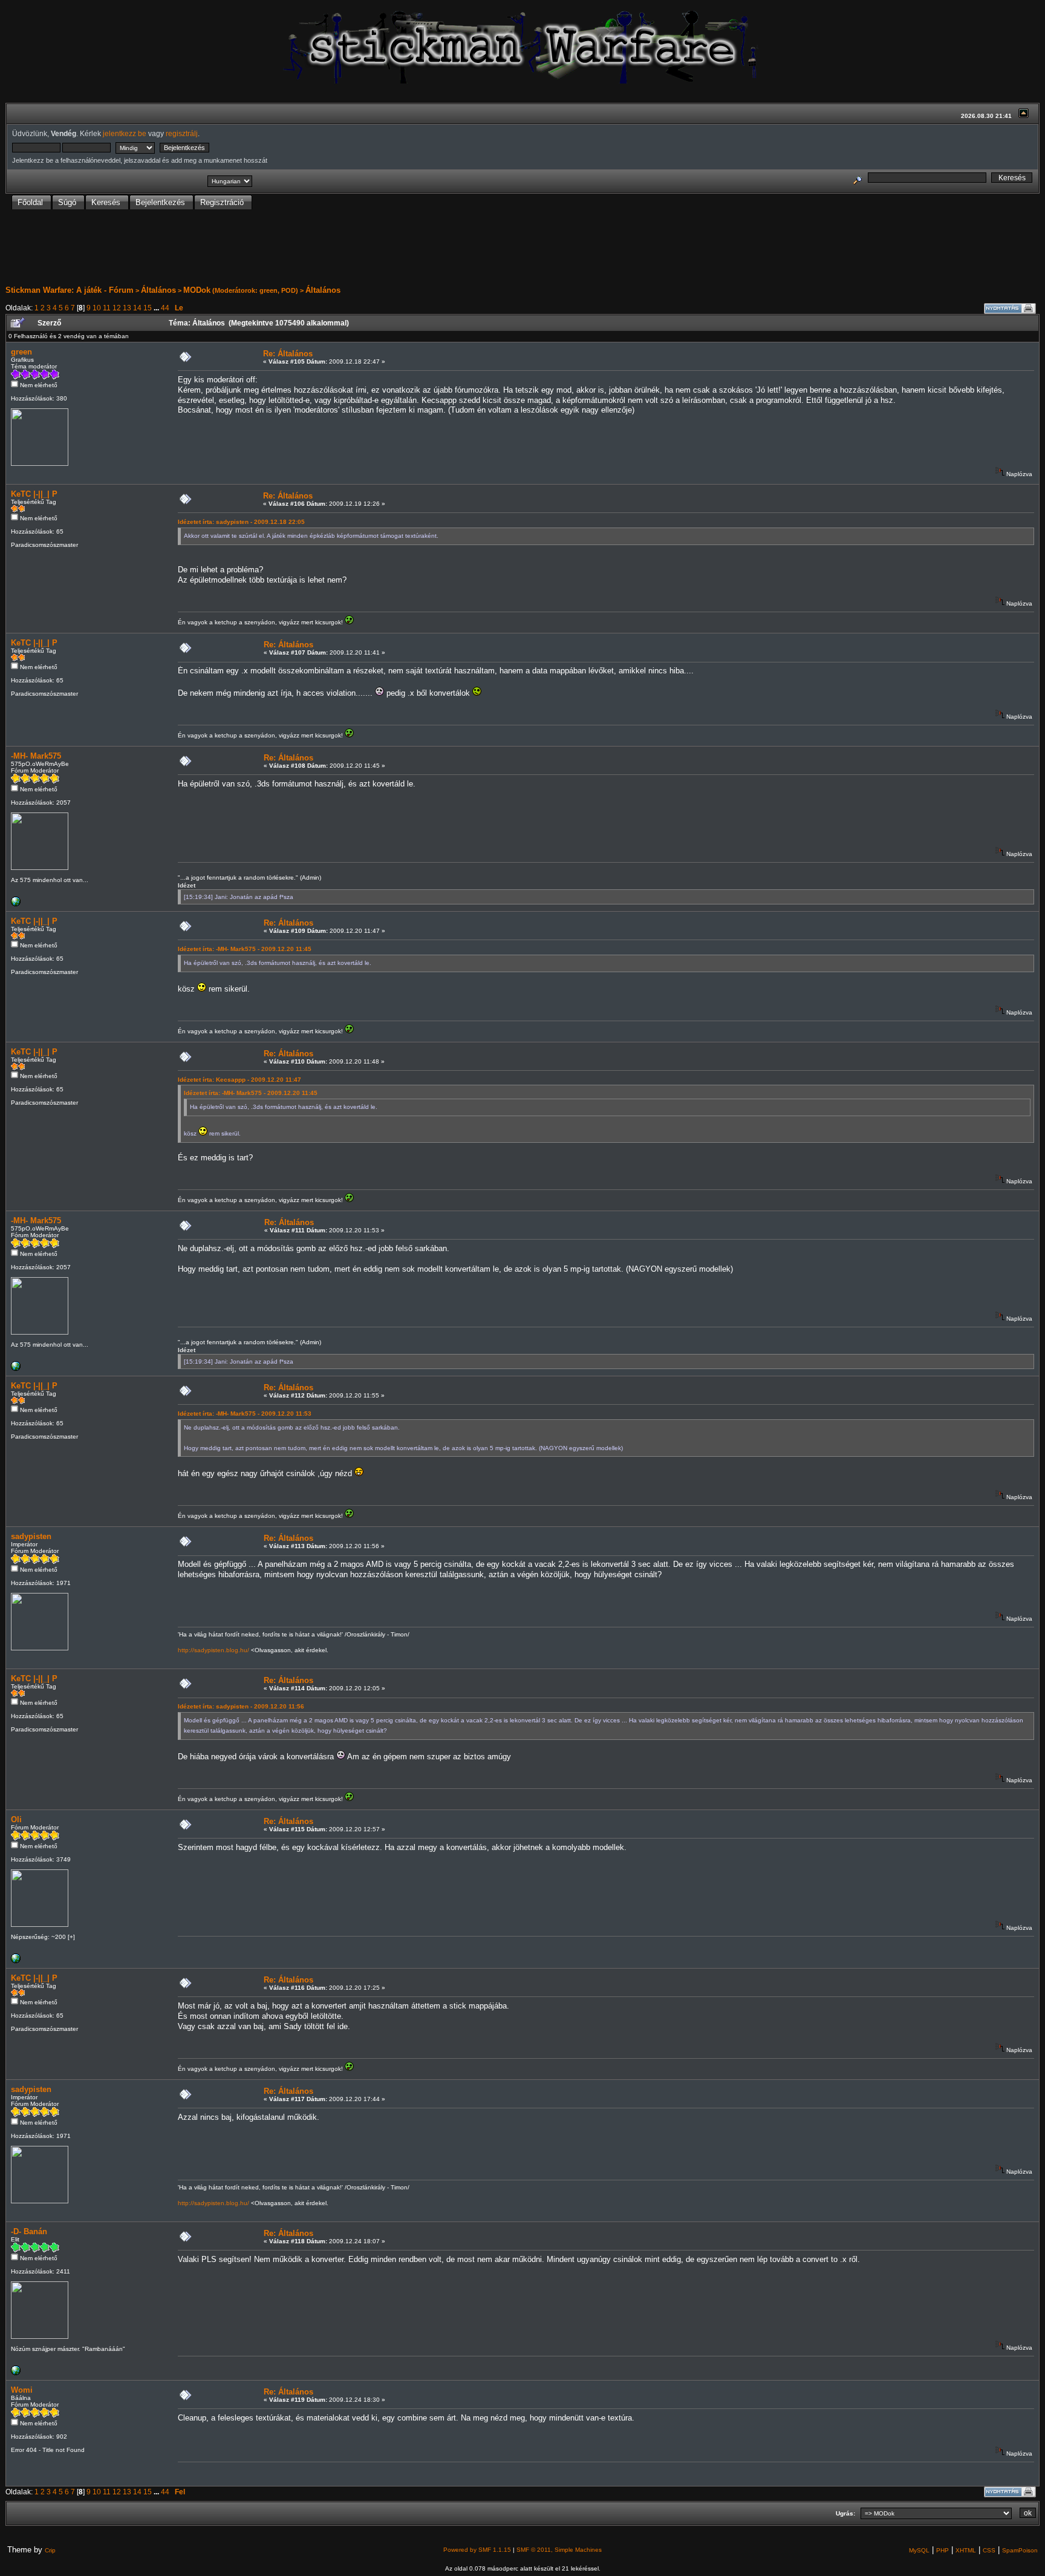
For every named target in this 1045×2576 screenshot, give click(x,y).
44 (165, 308)
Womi (22, 2390)
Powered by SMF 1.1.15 (477, 2550)
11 (107, 308)
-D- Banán (29, 2231)
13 (127, 308)
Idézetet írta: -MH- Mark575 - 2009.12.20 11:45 (245, 949)
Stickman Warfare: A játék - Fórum (70, 290)
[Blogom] (16, 904)
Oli (16, 1819)
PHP (942, 2550)
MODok (197, 290)
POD (288, 290)
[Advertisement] (522, 247)
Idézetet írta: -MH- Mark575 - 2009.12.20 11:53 (245, 1414)
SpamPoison (1020, 2550)
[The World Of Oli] (16, 1961)
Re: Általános (288, 354)
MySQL (919, 2550)
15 (148, 308)
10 (97, 308)
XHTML (966, 2550)
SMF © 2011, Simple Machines (559, 2550)
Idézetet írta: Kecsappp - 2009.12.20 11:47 (239, 1080)
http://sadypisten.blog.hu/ (213, 1650)
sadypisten (31, 1536)
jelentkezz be (125, 133)
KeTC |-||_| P (34, 494)
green (269, 290)
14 (137, 308)
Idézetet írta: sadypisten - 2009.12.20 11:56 (241, 1706)
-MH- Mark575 (36, 756)
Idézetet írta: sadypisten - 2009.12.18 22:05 (241, 522)
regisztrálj (182, 133)
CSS (989, 2550)
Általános (158, 290)
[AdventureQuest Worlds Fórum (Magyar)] (16, 2373)
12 (117, 308)
